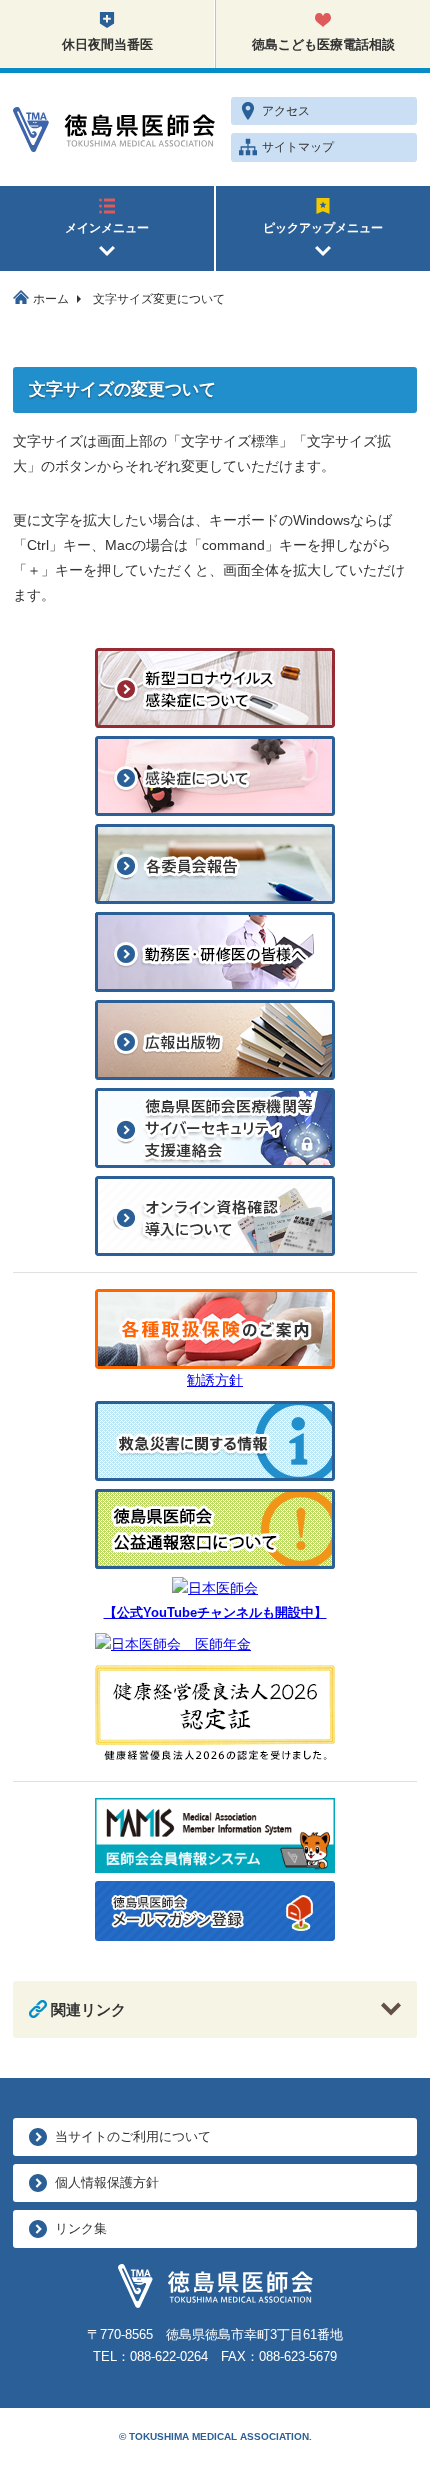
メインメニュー (107, 228)
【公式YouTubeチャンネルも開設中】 (215, 1613)
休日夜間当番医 (107, 44)
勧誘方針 (215, 1380)
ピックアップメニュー (323, 228)
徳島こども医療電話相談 (323, 44)
